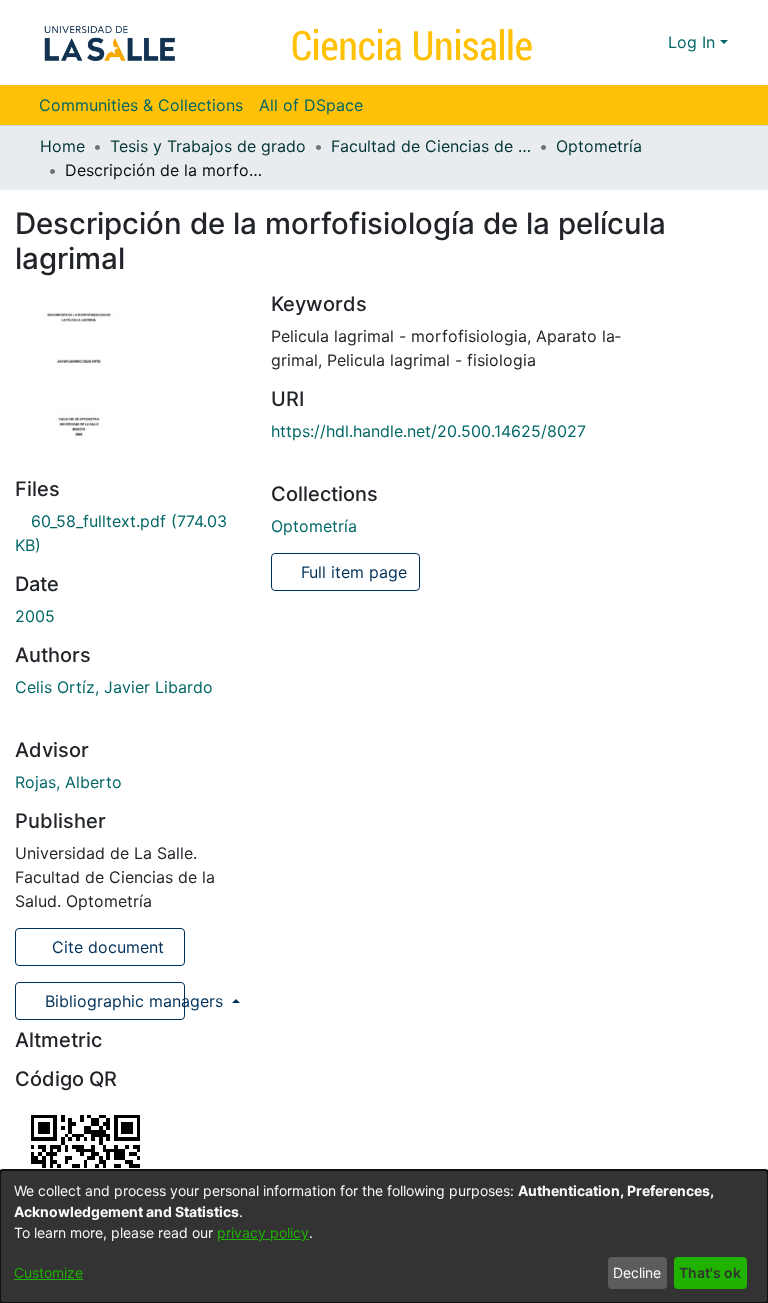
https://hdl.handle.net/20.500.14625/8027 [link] (428, 431)
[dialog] (384, 1236)
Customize (48, 1272)
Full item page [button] (351, 572)
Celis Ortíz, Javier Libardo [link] (114, 687)
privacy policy (263, 1232)
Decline (637, 1272)
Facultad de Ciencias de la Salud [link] (431, 146)
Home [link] (62, 146)
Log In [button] (694, 42)
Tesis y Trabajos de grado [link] (208, 146)
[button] (616, 42)
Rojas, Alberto (68, 782)
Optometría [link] (599, 146)
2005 (35, 616)
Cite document (105, 947)
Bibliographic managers (112, 1001)
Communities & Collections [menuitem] (141, 105)
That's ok (710, 1272)
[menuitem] (317, 105)
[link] (314, 526)
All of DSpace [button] (311, 105)
